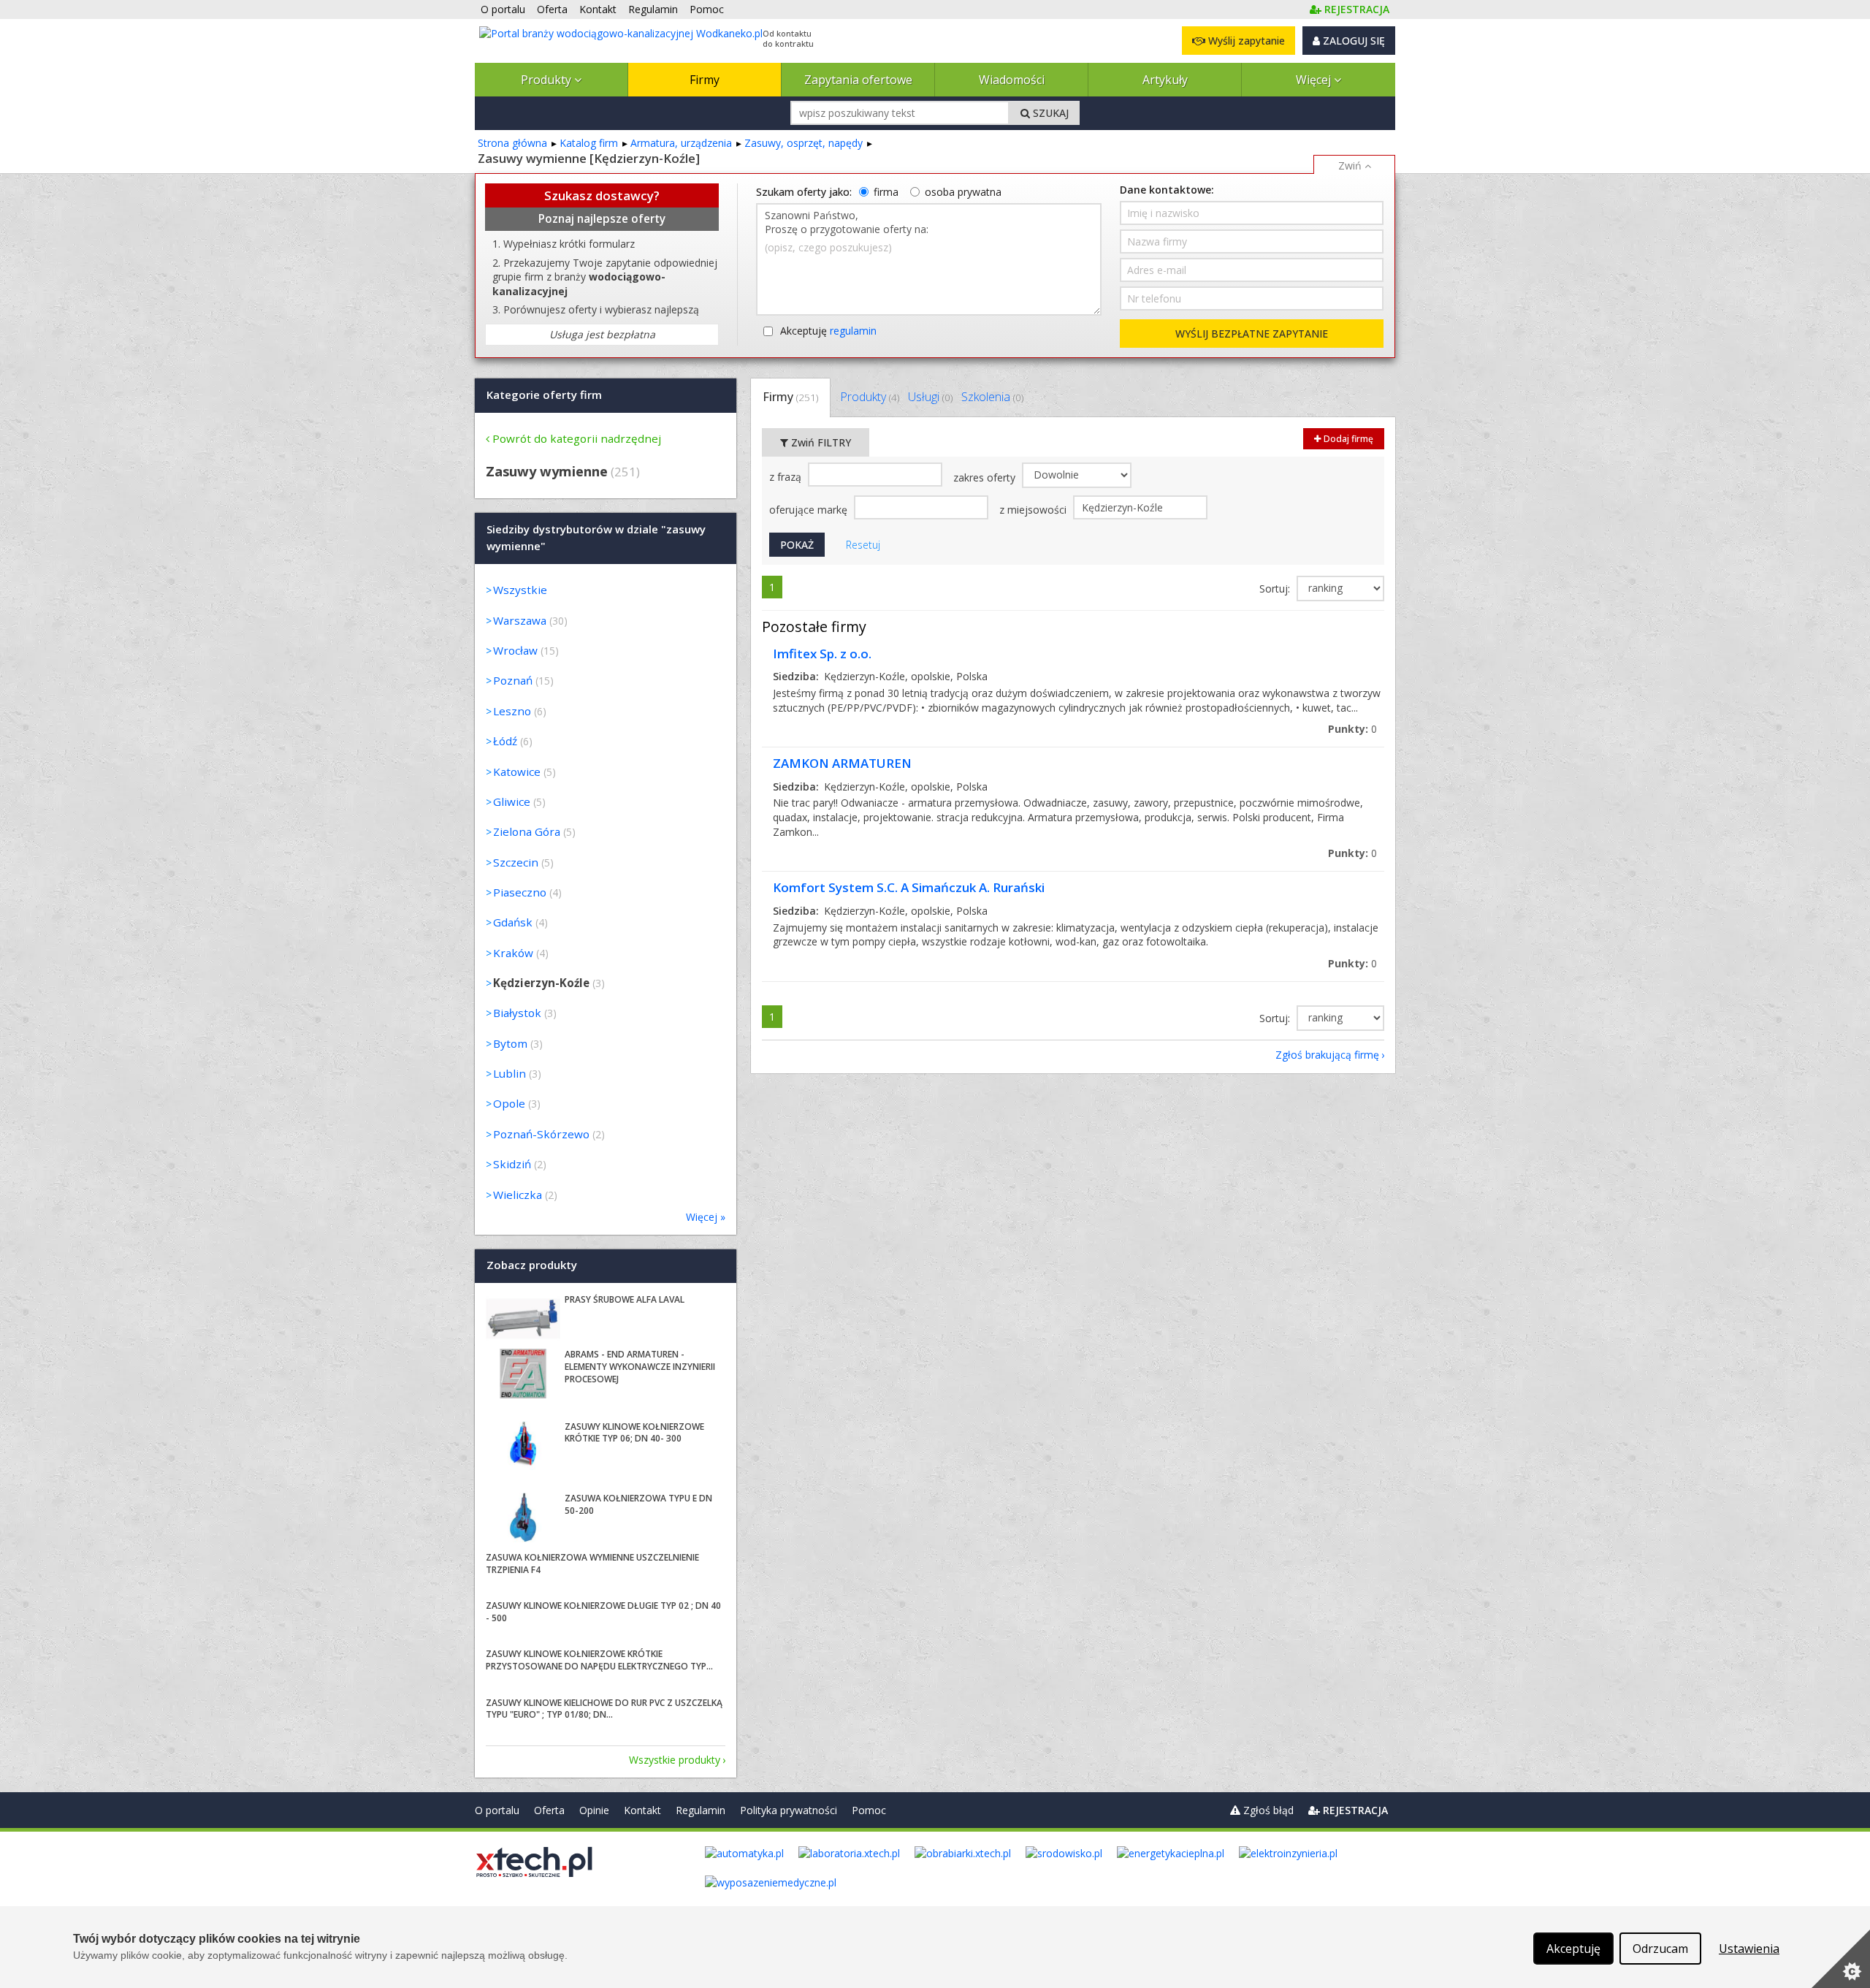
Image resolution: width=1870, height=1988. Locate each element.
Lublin (510, 1073)
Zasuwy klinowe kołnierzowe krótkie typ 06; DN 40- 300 (634, 1433)
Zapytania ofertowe (858, 80)
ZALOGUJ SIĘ (1352, 41)
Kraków (513, 953)
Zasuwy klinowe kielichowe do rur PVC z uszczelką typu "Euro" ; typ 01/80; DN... (604, 1709)
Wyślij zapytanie (1245, 41)
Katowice (517, 772)
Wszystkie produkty (675, 1760)
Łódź (505, 741)
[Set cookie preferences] (1841, 1959)
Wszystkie (520, 590)
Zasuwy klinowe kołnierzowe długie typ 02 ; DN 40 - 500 (603, 1612)
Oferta (549, 1810)
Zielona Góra (527, 831)
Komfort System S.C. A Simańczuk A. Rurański (909, 887)
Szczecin (516, 862)
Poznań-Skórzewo (541, 1134)
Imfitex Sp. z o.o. (822, 654)
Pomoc (869, 1810)
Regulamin (701, 1810)
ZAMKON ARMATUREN (842, 763)
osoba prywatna (963, 192)
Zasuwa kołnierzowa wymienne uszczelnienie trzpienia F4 (592, 1564)
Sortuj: (1276, 589)
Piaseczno (520, 892)
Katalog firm (589, 143)
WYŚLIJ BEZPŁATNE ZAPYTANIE (1252, 334)
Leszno (512, 711)
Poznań (513, 680)
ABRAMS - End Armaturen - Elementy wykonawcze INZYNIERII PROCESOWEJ (640, 1367)
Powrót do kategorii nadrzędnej (577, 438)
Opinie (594, 1810)
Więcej (1315, 80)
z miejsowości (1034, 510)
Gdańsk (513, 922)
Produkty (547, 80)
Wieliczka (518, 1195)
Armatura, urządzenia (681, 143)
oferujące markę (810, 510)
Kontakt (642, 1810)
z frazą (787, 477)
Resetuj (863, 545)
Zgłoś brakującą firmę (1327, 1055)
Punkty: (1352, 729)
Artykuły (1165, 80)
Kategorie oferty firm (544, 395)
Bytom (510, 1043)
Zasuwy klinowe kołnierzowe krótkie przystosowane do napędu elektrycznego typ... (599, 1660)
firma (886, 192)
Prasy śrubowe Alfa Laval (625, 1299)
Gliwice (512, 801)
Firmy (705, 80)
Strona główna (512, 143)
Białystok (517, 1013)
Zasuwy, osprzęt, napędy (804, 143)
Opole (509, 1103)
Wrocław (515, 650)
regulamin (853, 331)
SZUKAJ (1049, 113)
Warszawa (520, 620)
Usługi (930, 397)
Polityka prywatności (789, 1810)
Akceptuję (828, 331)
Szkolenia (992, 397)
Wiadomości (1012, 80)
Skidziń (512, 1164)
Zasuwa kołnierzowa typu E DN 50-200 (638, 1504)
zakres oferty (986, 477)
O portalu (497, 1810)
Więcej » (706, 1217)
